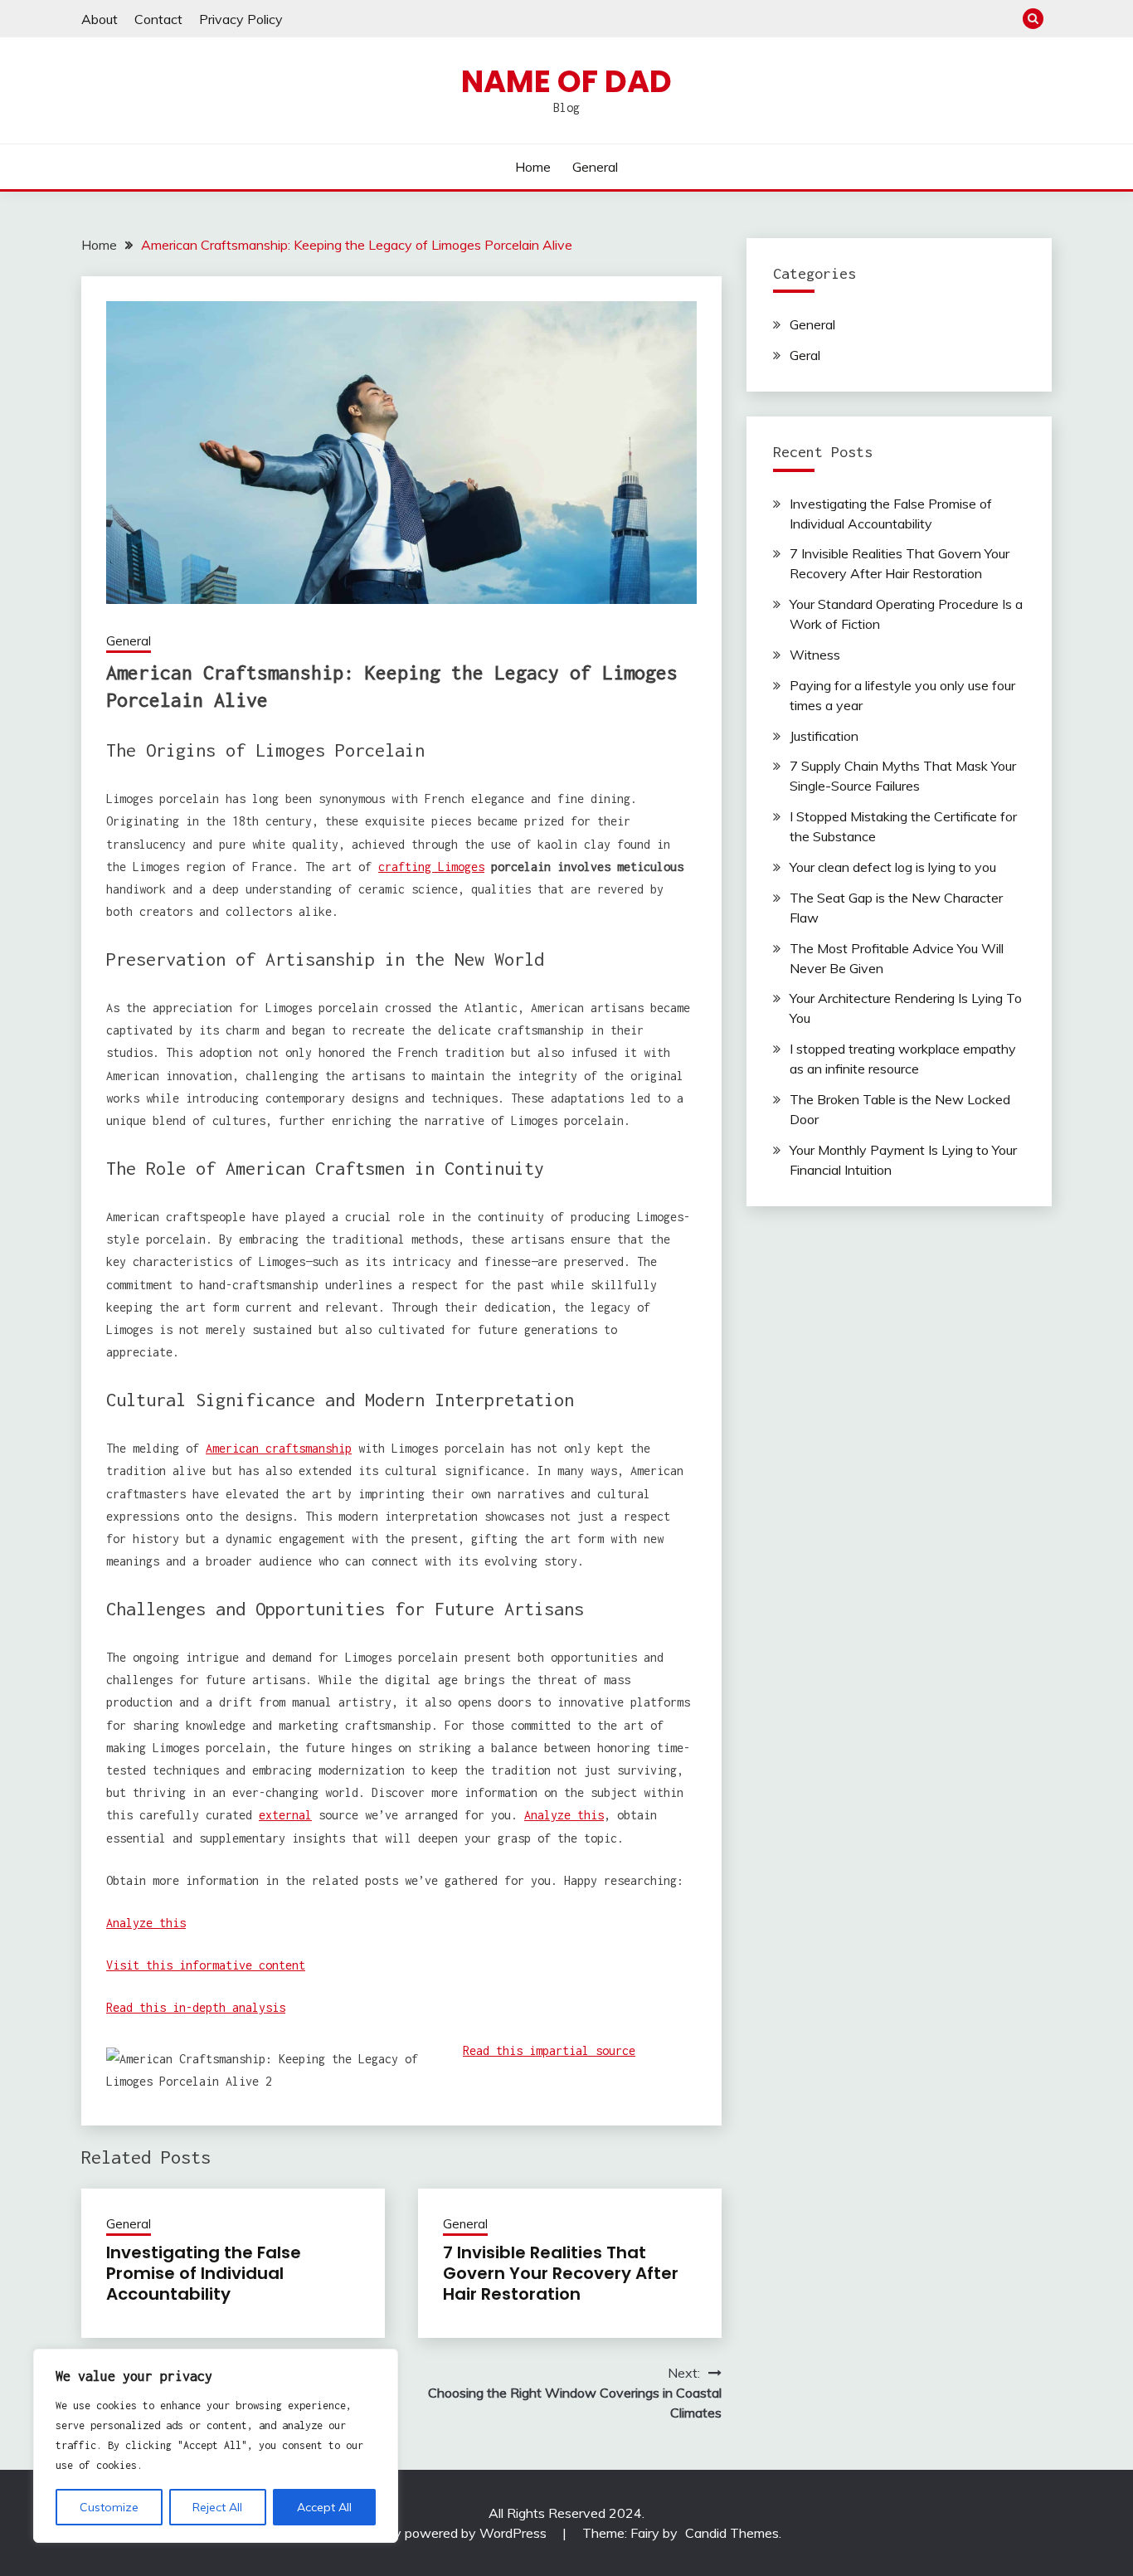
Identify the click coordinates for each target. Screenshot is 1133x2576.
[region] (216, 2446)
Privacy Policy (241, 19)
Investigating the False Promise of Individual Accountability (204, 2273)
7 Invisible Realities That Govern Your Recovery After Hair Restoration (561, 2273)
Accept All (324, 2507)
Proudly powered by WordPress (453, 2533)
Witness (815, 655)
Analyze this (564, 1815)
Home (533, 167)
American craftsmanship (279, 1448)
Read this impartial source (549, 2050)
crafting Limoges (431, 867)
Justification (824, 736)
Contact (158, 19)
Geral (805, 355)
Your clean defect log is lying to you (893, 867)
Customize (109, 2507)
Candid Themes (732, 2533)
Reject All (217, 2507)
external (285, 1815)
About (100, 19)
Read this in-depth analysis (196, 2007)
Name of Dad (566, 81)
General (595, 167)
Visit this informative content (206, 1965)
